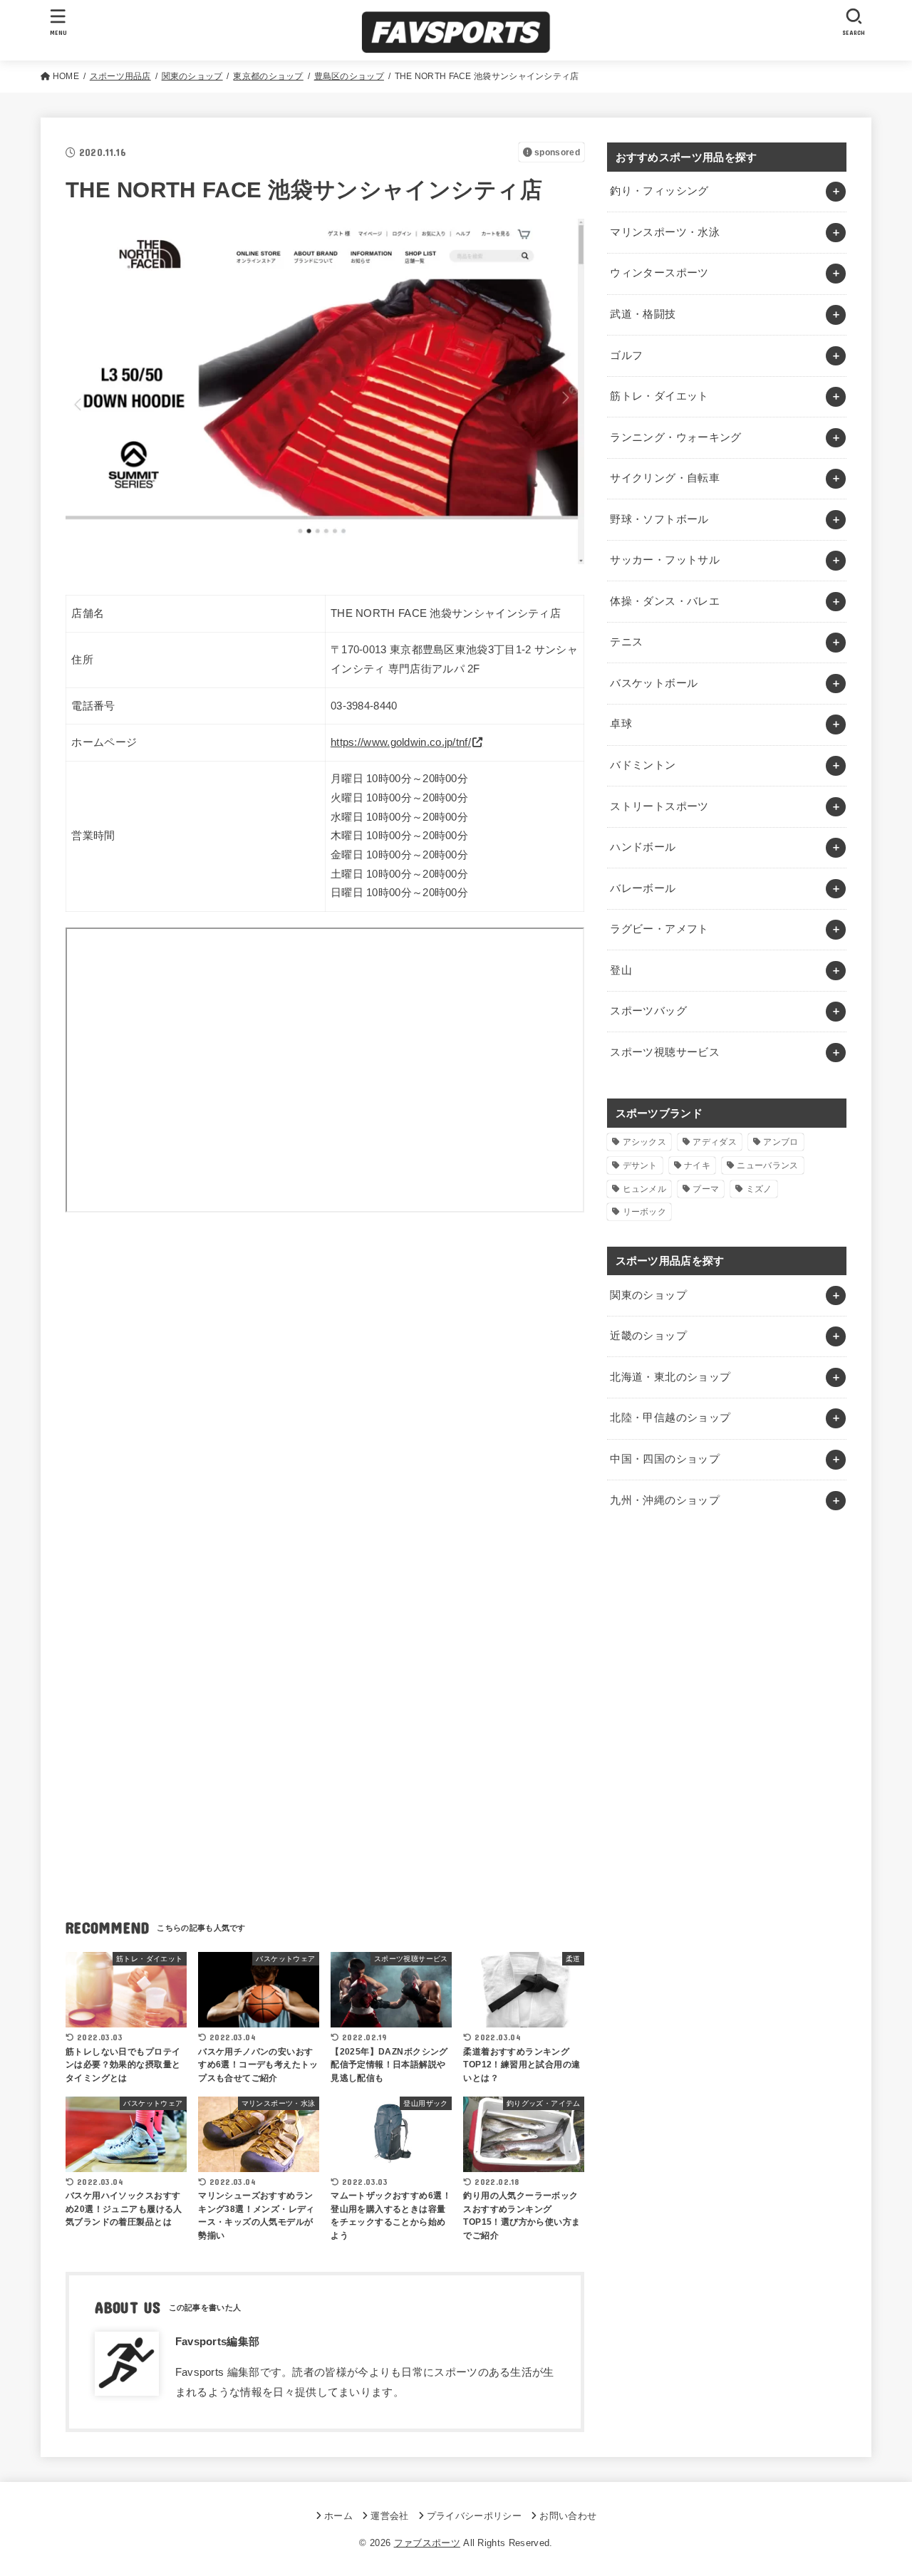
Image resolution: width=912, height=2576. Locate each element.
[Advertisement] (325, 1360)
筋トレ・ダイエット (659, 396)
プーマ (706, 1189)
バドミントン (643, 765)
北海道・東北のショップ (670, 1377)
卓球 (621, 724)
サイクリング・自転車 (665, 478)
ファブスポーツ (427, 2543)
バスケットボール (654, 683)
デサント (640, 1165)
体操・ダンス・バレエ (665, 601)
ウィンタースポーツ (659, 273)
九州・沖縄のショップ (665, 1500)
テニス (626, 642)
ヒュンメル (645, 1189)
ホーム (338, 2516)
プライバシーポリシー (474, 2516)
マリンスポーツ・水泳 (665, 232)
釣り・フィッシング (659, 191)
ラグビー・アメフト (659, 929)
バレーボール (643, 888)
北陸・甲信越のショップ (670, 1418)
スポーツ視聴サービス (665, 1052)
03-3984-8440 (364, 706)
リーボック (645, 1212)
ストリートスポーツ (659, 806)
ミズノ (759, 1189)
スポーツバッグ (648, 1011)
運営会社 (389, 2516)
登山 (621, 970)
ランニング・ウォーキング (675, 437)
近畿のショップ (648, 1336)
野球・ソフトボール (659, 519)
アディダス (715, 1142)
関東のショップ (648, 1295)
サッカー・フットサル (665, 560)
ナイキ (697, 1165)
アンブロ (781, 1142)
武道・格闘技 (643, 314)
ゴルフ (626, 355)
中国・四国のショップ (665, 1459)
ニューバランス (767, 1165)
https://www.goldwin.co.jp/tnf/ (401, 742)
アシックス (645, 1142)
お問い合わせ (568, 2516)
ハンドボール (643, 847)
